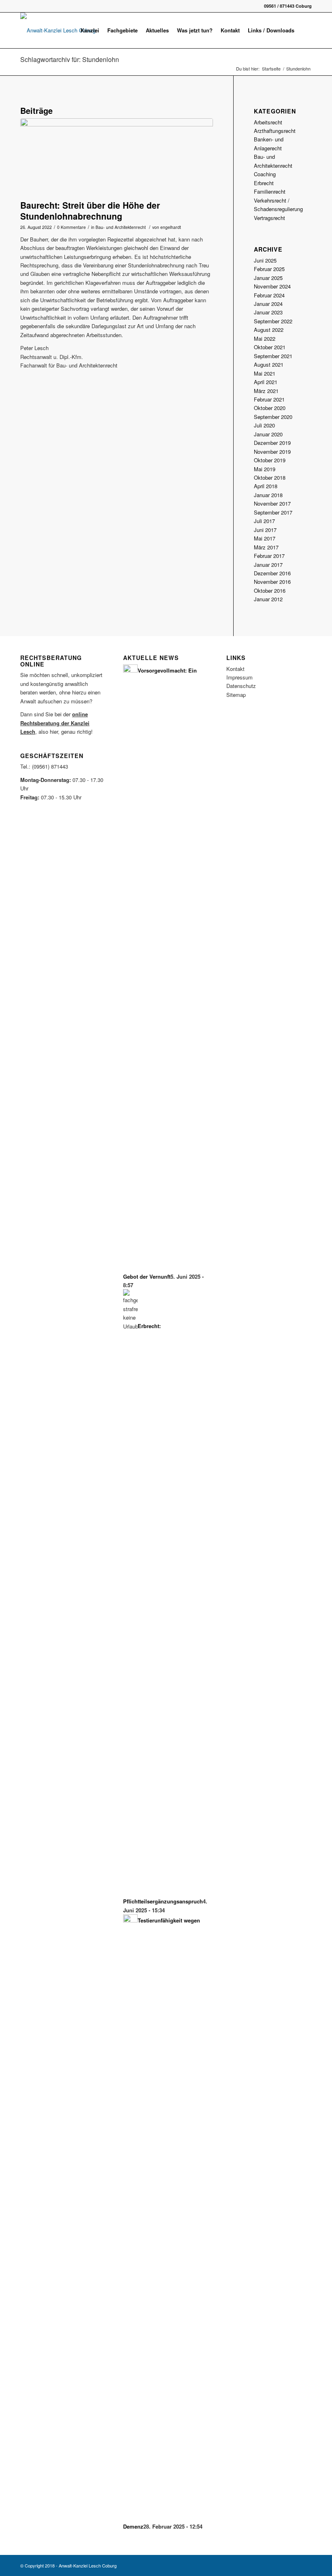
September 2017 (273, 512)
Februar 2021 (269, 399)
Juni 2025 (265, 260)
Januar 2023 (268, 312)
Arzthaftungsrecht (275, 131)
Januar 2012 (268, 599)
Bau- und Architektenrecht (121, 227)
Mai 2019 (265, 469)
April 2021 (266, 382)
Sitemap (236, 695)
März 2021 (266, 391)
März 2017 (266, 547)
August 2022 (269, 330)
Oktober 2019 (270, 460)
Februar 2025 (269, 269)
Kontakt (235, 669)
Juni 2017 (265, 530)
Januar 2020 (268, 434)
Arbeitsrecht (268, 122)
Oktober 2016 (270, 591)
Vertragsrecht (269, 218)
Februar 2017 (269, 556)
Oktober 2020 (270, 408)
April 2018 (266, 486)
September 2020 (273, 417)
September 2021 (273, 356)
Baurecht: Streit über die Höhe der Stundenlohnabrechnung (90, 210)
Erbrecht (264, 183)
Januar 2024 (268, 304)
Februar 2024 (269, 295)
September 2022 (273, 321)
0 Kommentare (71, 227)
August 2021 (269, 364)
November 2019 (272, 452)
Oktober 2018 (270, 477)
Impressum (239, 677)
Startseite (271, 69)
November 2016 (272, 582)
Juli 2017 (264, 521)
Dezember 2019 (272, 443)
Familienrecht (270, 191)
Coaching (265, 174)
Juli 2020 (264, 425)
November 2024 (272, 286)
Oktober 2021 (270, 347)
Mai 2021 (265, 373)
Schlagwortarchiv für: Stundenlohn (70, 59)
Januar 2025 (268, 278)
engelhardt (171, 227)
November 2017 (272, 503)
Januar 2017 (268, 565)
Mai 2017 (265, 538)
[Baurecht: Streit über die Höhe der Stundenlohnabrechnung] (117, 157)
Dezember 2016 (272, 573)
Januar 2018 (268, 495)
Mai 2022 (265, 339)
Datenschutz (241, 686)
